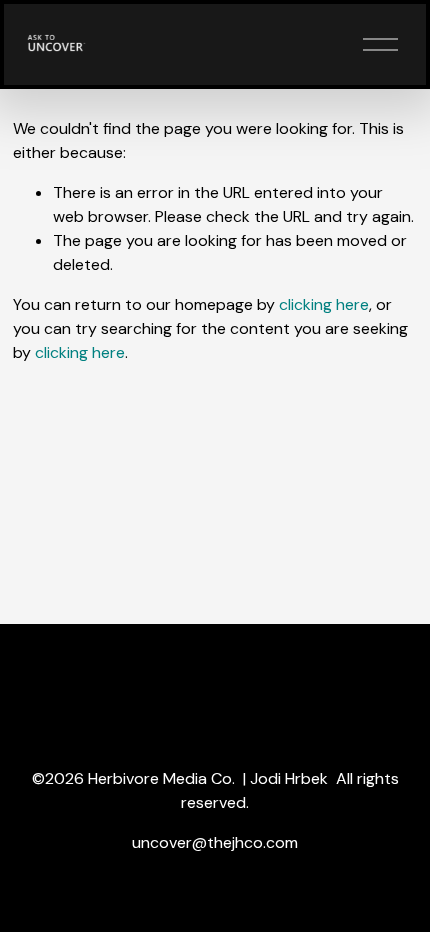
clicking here (324, 304)
